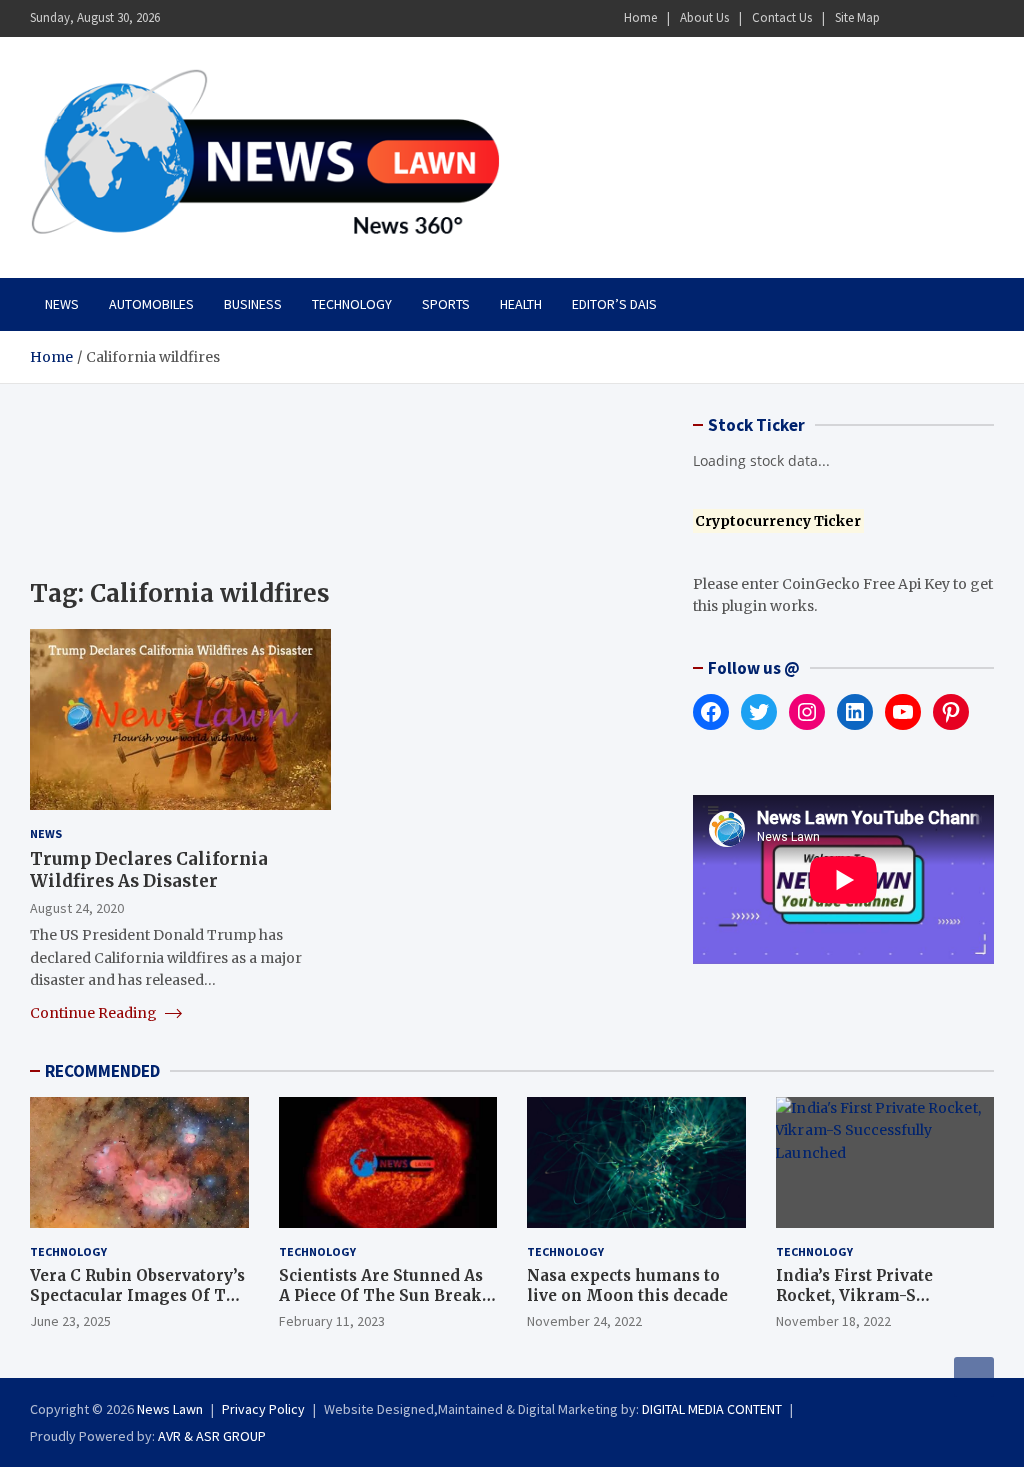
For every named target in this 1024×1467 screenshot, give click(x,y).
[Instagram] (929, 18)
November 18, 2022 (833, 1321)
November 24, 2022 (584, 1321)
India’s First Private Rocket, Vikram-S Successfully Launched (866, 1295)
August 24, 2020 (77, 908)
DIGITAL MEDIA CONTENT (712, 1409)
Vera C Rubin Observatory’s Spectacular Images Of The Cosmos (138, 1295)
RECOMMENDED (102, 1071)
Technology (352, 304)
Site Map (857, 17)
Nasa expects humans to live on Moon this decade (627, 1285)
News (62, 304)
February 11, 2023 (332, 1321)
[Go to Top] (974, 1377)
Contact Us (782, 17)
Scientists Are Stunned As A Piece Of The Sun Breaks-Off (388, 1295)
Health (521, 304)
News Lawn (170, 1409)
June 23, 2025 (70, 1321)
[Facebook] (903, 18)
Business (253, 304)
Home (640, 17)
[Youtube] (981, 18)
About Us (704, 17)
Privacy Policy (263, 1409)
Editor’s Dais (614, 304)
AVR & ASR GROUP (212, 1436)
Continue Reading (95, 1013)
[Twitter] (955, 18)
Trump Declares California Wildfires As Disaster (149, 870)
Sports (446, 304)
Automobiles (151, 304)
